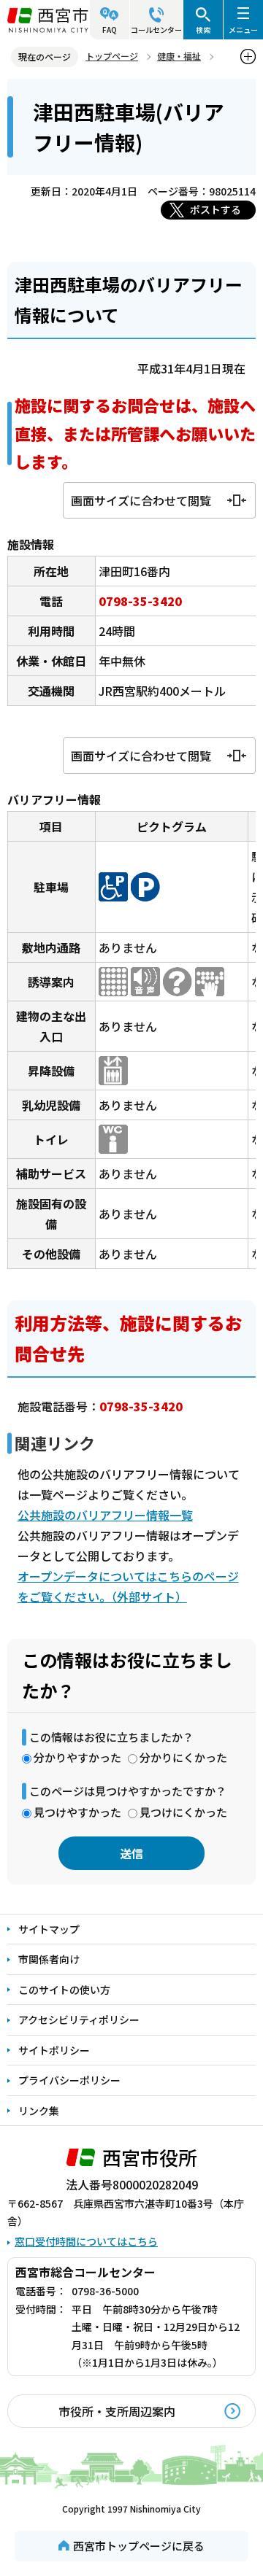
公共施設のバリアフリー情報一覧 (105, 1515)
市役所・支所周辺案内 (117, 2411)
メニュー (243, 30)
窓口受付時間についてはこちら (86, 2241)
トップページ (112, 56)
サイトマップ (49, 1929)
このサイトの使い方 (64, 1990)
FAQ (110, 30)
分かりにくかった (183, 1757)
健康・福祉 (179, 56)
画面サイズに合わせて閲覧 (141, 500)
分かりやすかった (77, 1757)
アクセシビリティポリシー (79, 2020)
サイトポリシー (54, 2050)
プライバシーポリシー (69, 2080)
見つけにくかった (183, 1812)
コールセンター (156, 30)
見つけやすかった (77, 1812)
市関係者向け (49, 1959)
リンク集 (39, 2111)
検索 (203, 30)
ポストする (216, 209)
